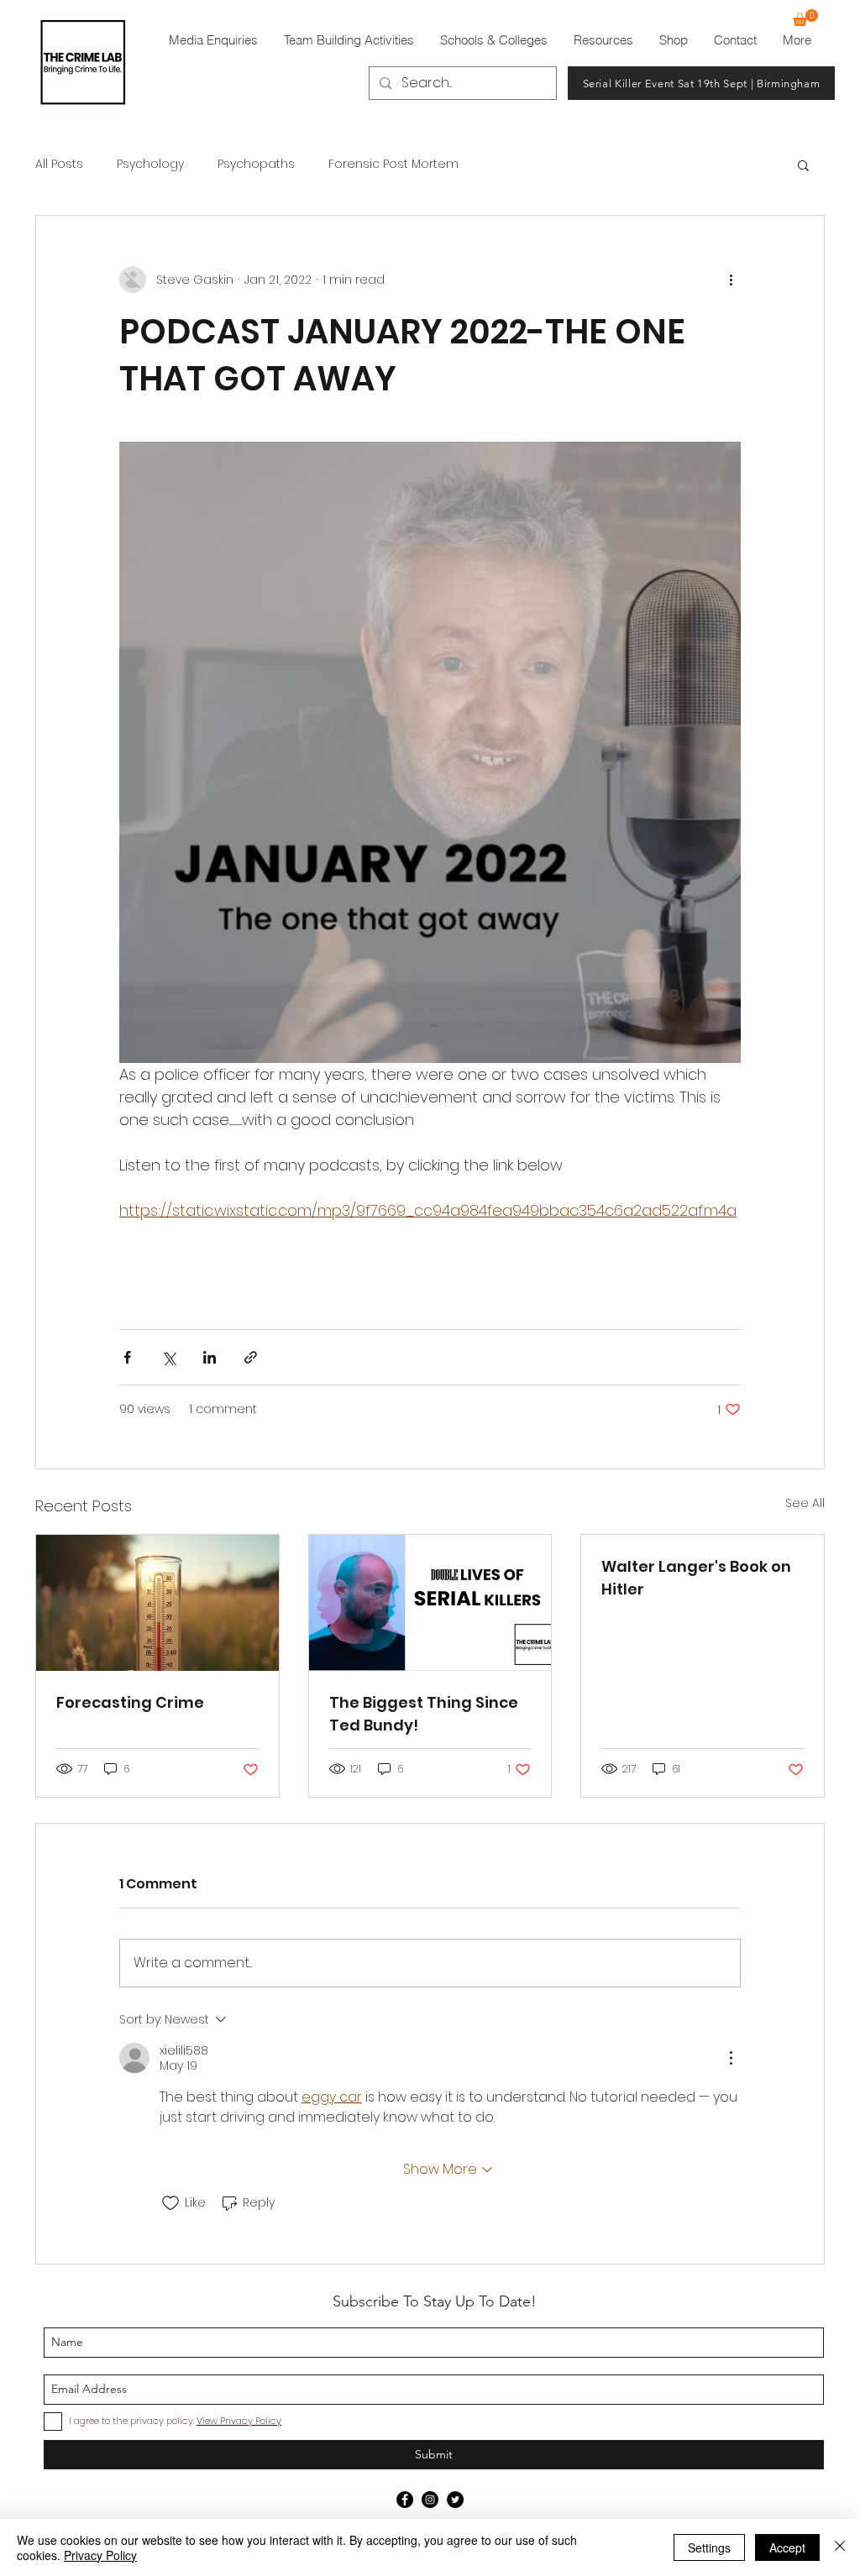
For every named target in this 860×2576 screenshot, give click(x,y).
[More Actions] (731, 2058)
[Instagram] (430, 2500)
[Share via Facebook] (127, 1357)
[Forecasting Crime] (157, 1603)
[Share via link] (251, 1357)
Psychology (150, 164)
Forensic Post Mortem (393, 164)
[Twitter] (455, 2500)
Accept (787, 2547)
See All (805, 1503)
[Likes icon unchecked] (170, 2203)
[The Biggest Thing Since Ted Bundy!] (430, 1603)
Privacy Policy (100, 2555)
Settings (709, 2547)
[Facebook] (405, 2500)
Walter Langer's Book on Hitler (696, 1578)
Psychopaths (256, 164)
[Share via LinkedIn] (210, 1357)
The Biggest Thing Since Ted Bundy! (424, 1714)
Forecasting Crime (130, 1702)
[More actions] (731, 280)
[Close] (840, 2547)
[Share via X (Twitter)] (168, 1357)
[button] (805, 18)
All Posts (59, 164)
